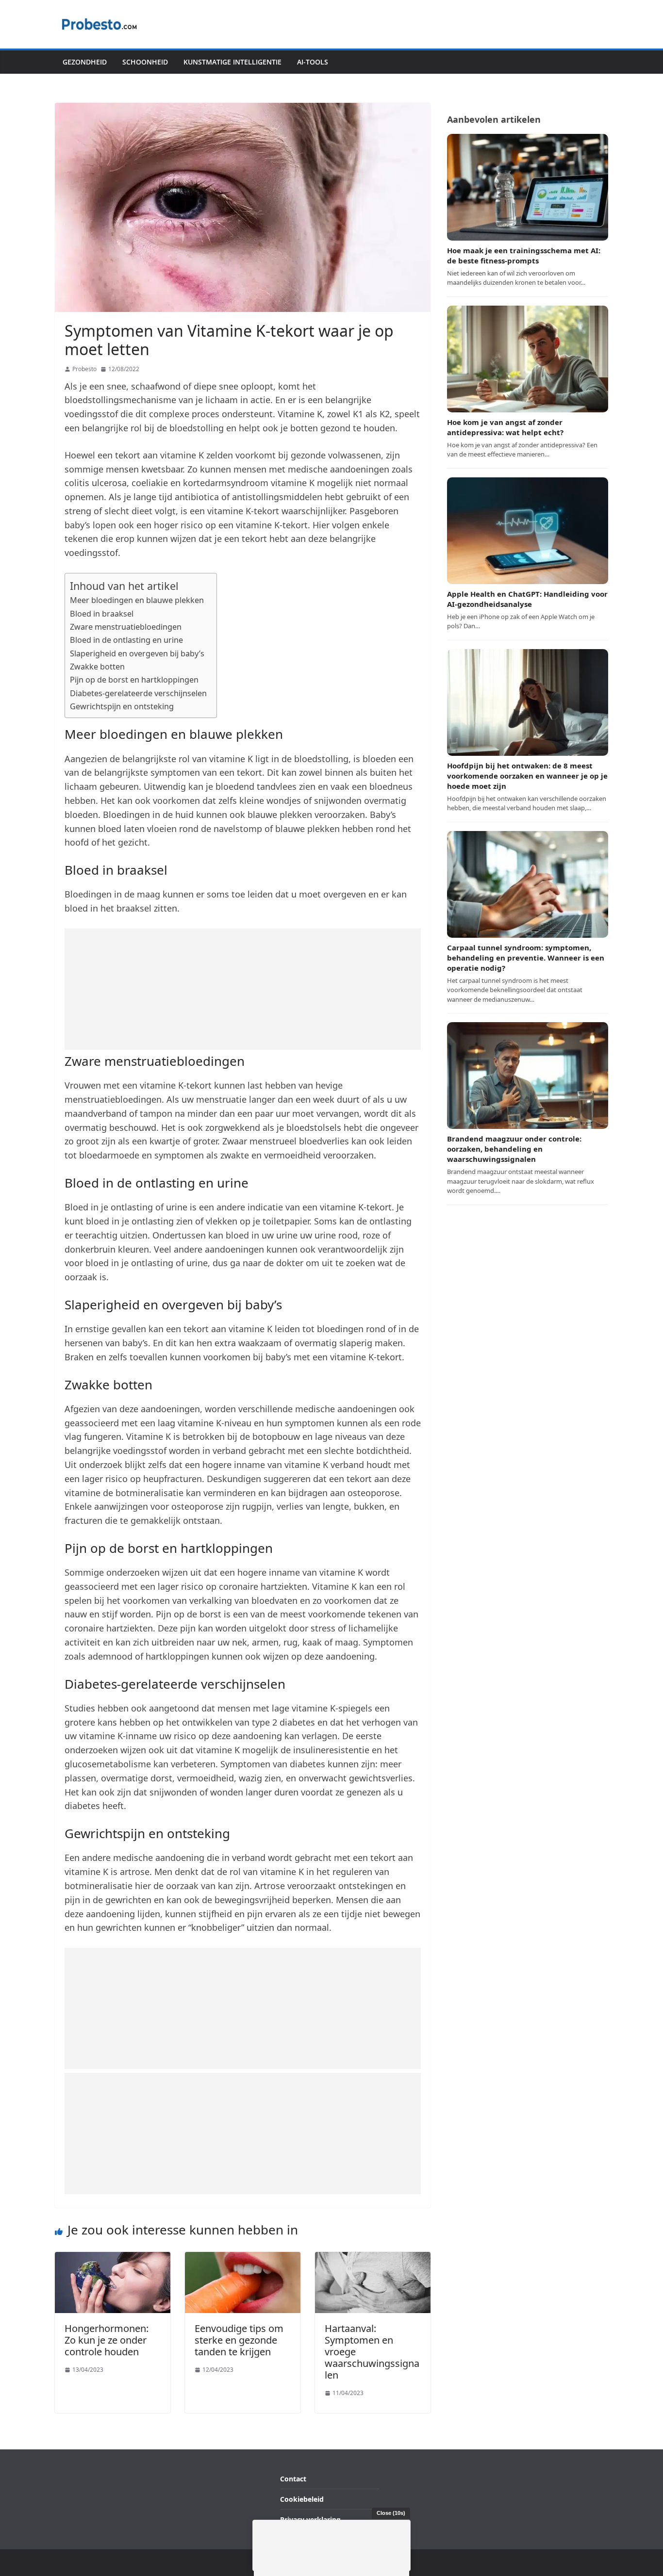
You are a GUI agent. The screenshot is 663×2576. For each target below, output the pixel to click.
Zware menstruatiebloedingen (126, 627)
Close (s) (391, 2513)
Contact (293, 2479)
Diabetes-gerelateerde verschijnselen (138, 693)
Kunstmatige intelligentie (232, 62)
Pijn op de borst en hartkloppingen (134, 680)
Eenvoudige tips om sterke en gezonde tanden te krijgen (239, 2340)
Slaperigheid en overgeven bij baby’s (137, 653)
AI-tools (313, 62)
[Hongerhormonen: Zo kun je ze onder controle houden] (113, 2258)
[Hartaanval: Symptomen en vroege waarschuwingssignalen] (373, 2258)
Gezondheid (85, 62)
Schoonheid (145, 62)
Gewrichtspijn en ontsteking (122, 706)
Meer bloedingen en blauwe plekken (137, 600)
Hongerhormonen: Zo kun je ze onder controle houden (107, 2340)
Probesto (84, 369)
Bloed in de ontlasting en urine (126, 640)
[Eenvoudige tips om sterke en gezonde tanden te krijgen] (243, 2258)
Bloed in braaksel (102, 614)
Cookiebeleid (302, 2500)
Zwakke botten (97, 667)
